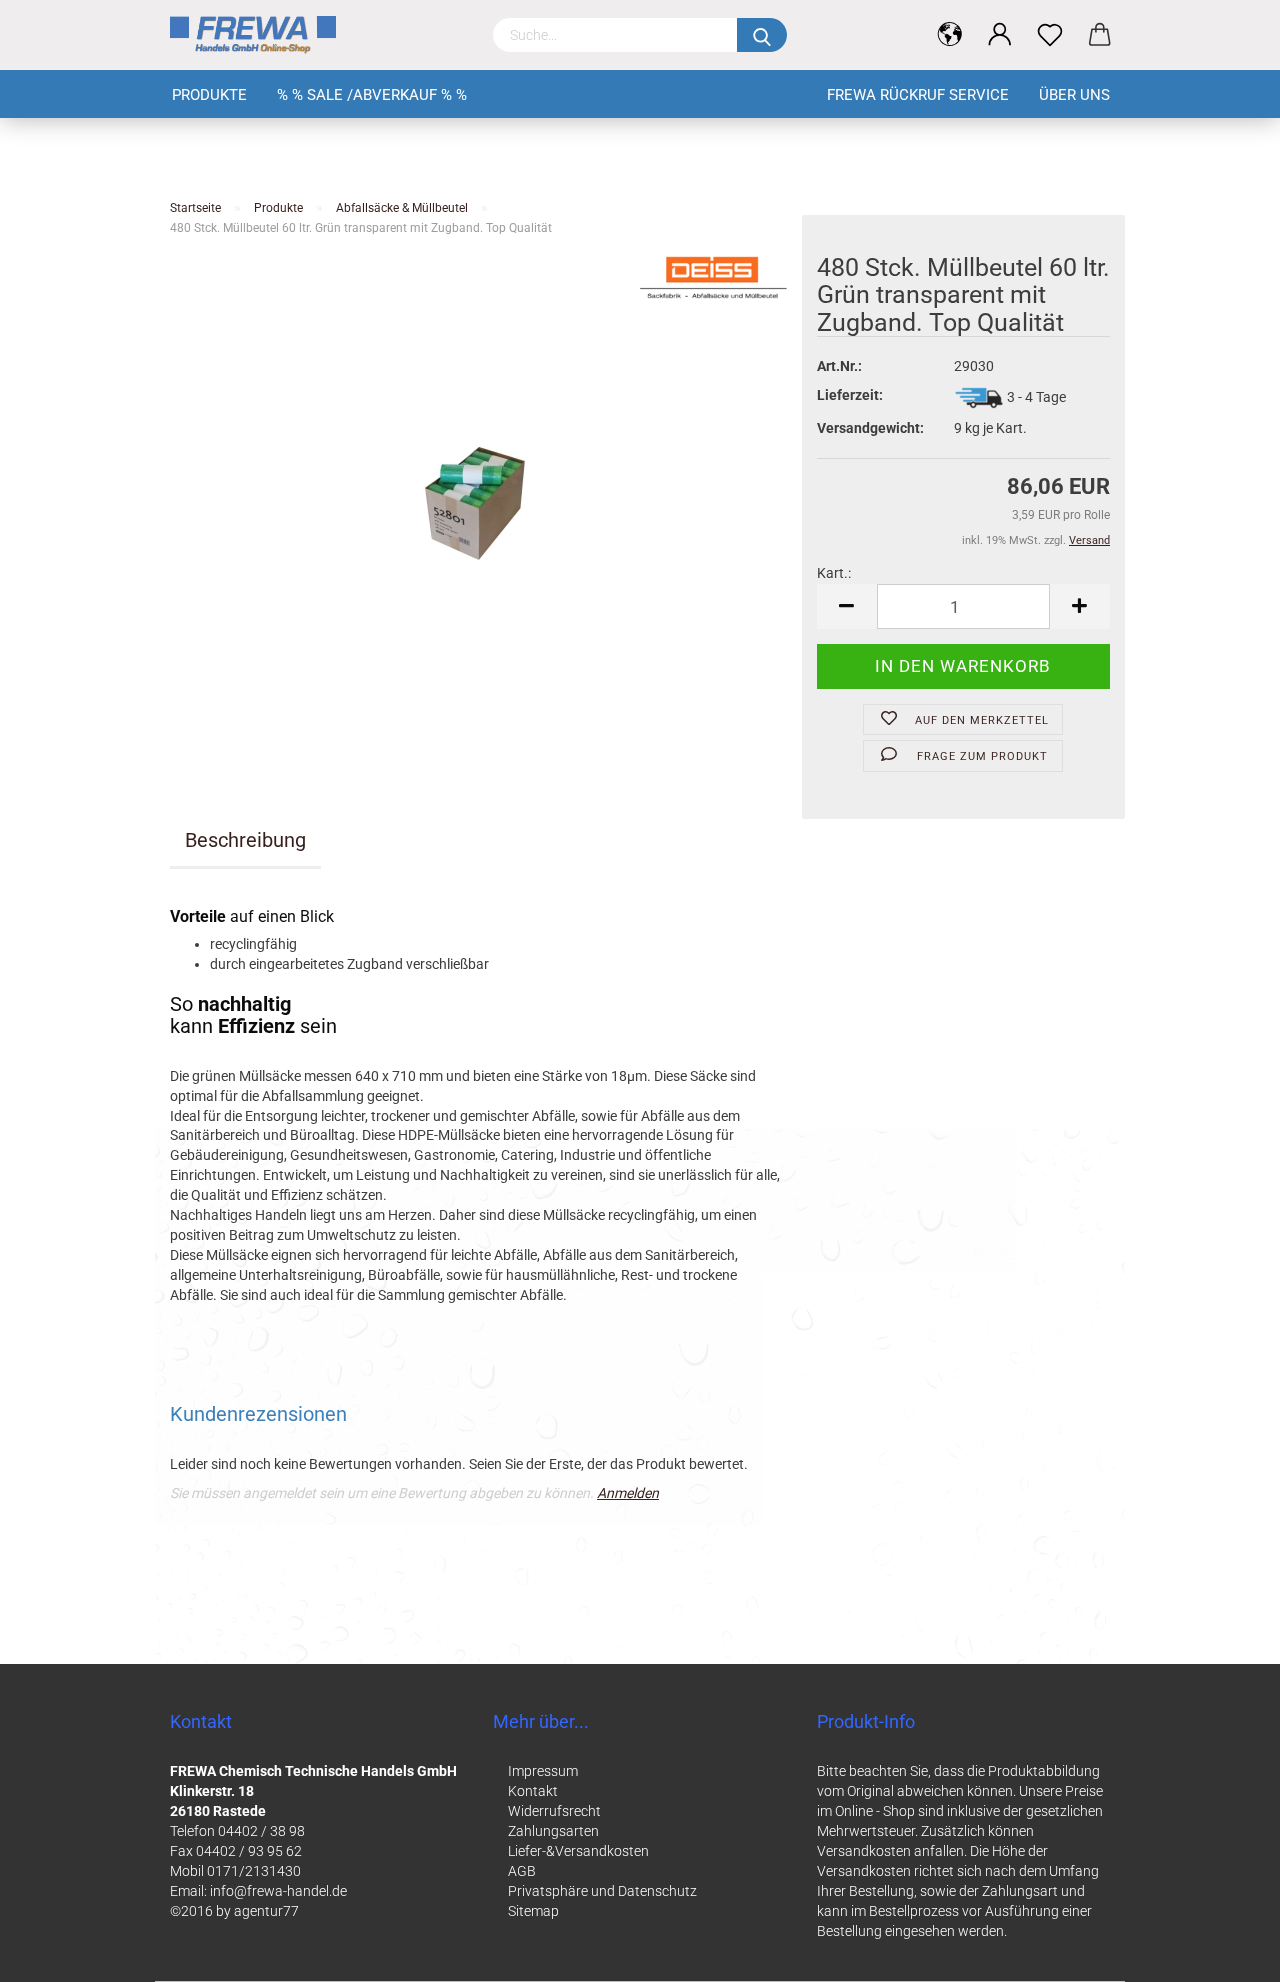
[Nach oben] (1225, 1952)
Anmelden (628, 1493)
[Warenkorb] (1100, 35)
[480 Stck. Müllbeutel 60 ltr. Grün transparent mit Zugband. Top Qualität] (478, 502)
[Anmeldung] (1000, 35)
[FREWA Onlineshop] (316, 35)
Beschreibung (245, 840)
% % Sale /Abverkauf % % (372, 95)
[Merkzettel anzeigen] (1050, 35)
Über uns (1074, 95)
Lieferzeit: (850, 395)
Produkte (209, 95)
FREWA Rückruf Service (918, 95)
